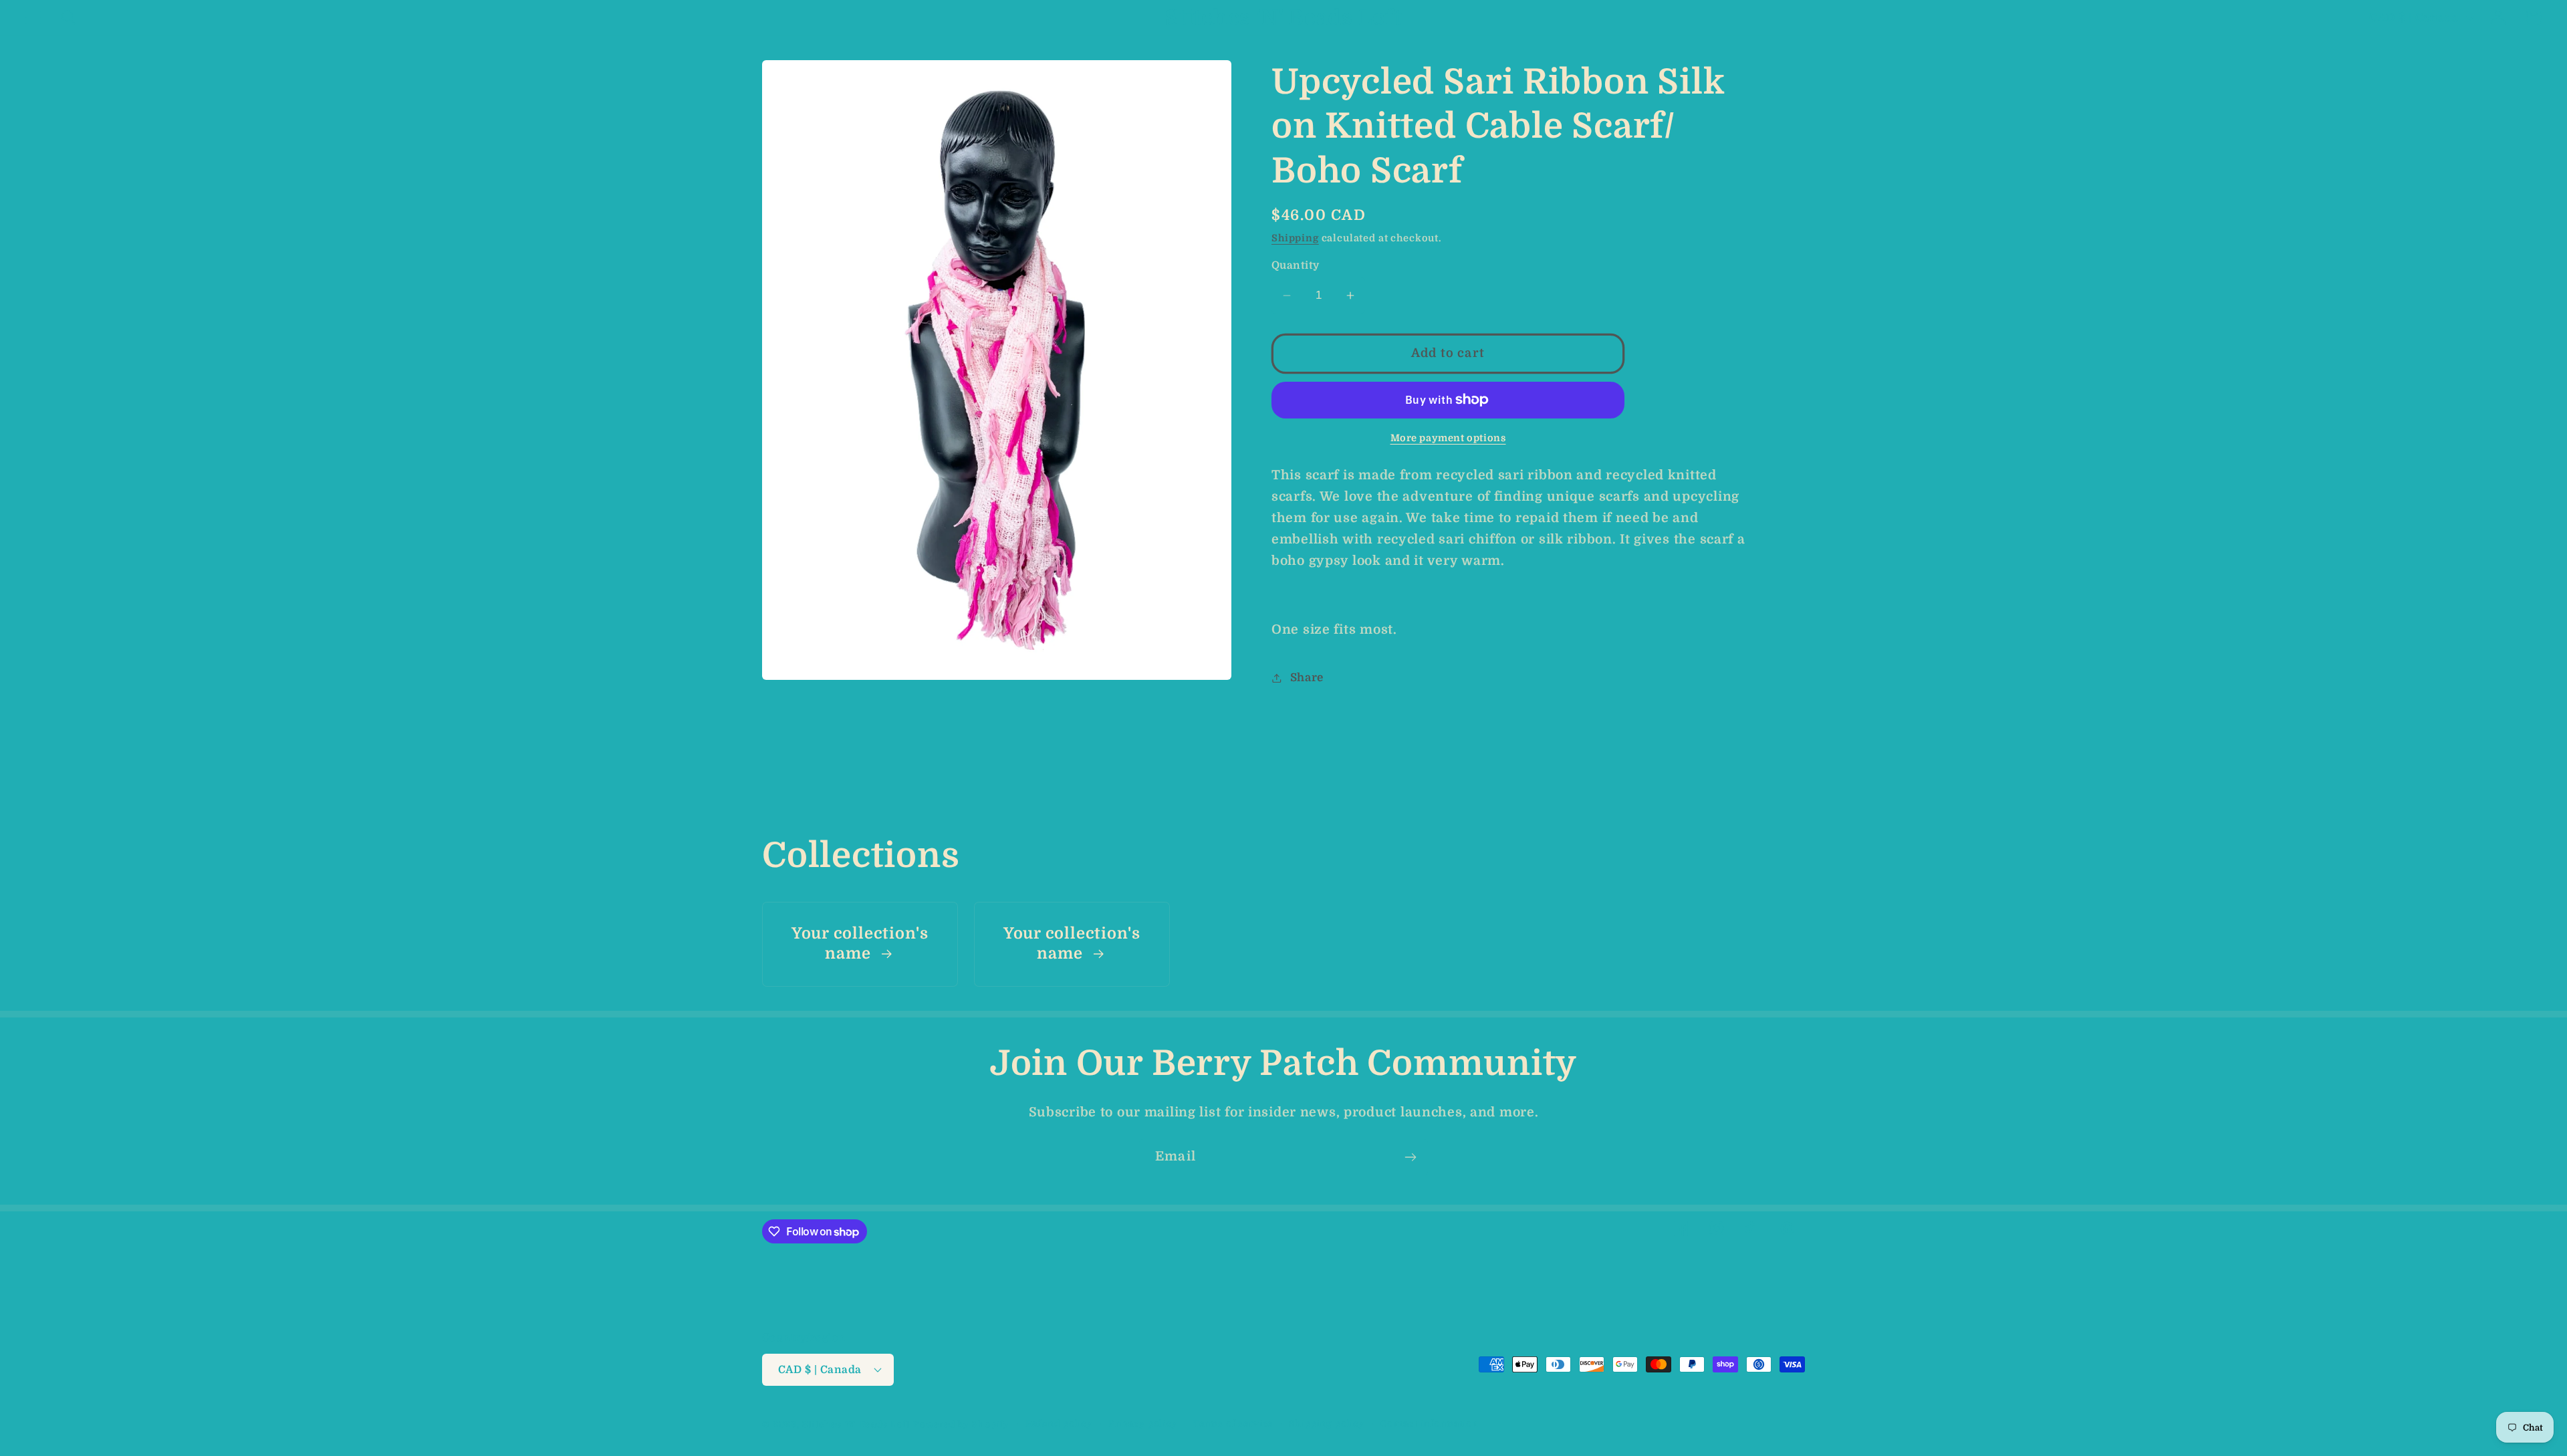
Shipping (1295, 238)
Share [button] (1307, 678)
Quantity (1296, 265)
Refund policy (1059, 1424)
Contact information (1430, 1424)
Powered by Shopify (961, 1424)
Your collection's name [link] (860, 944)
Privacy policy (1143, 1424)
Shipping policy (1327, 1424)
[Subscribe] (1410, 1157)
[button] (34, 18)
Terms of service (1233, 1424)
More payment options (1448, 438)
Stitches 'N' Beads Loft (856, 1424)
